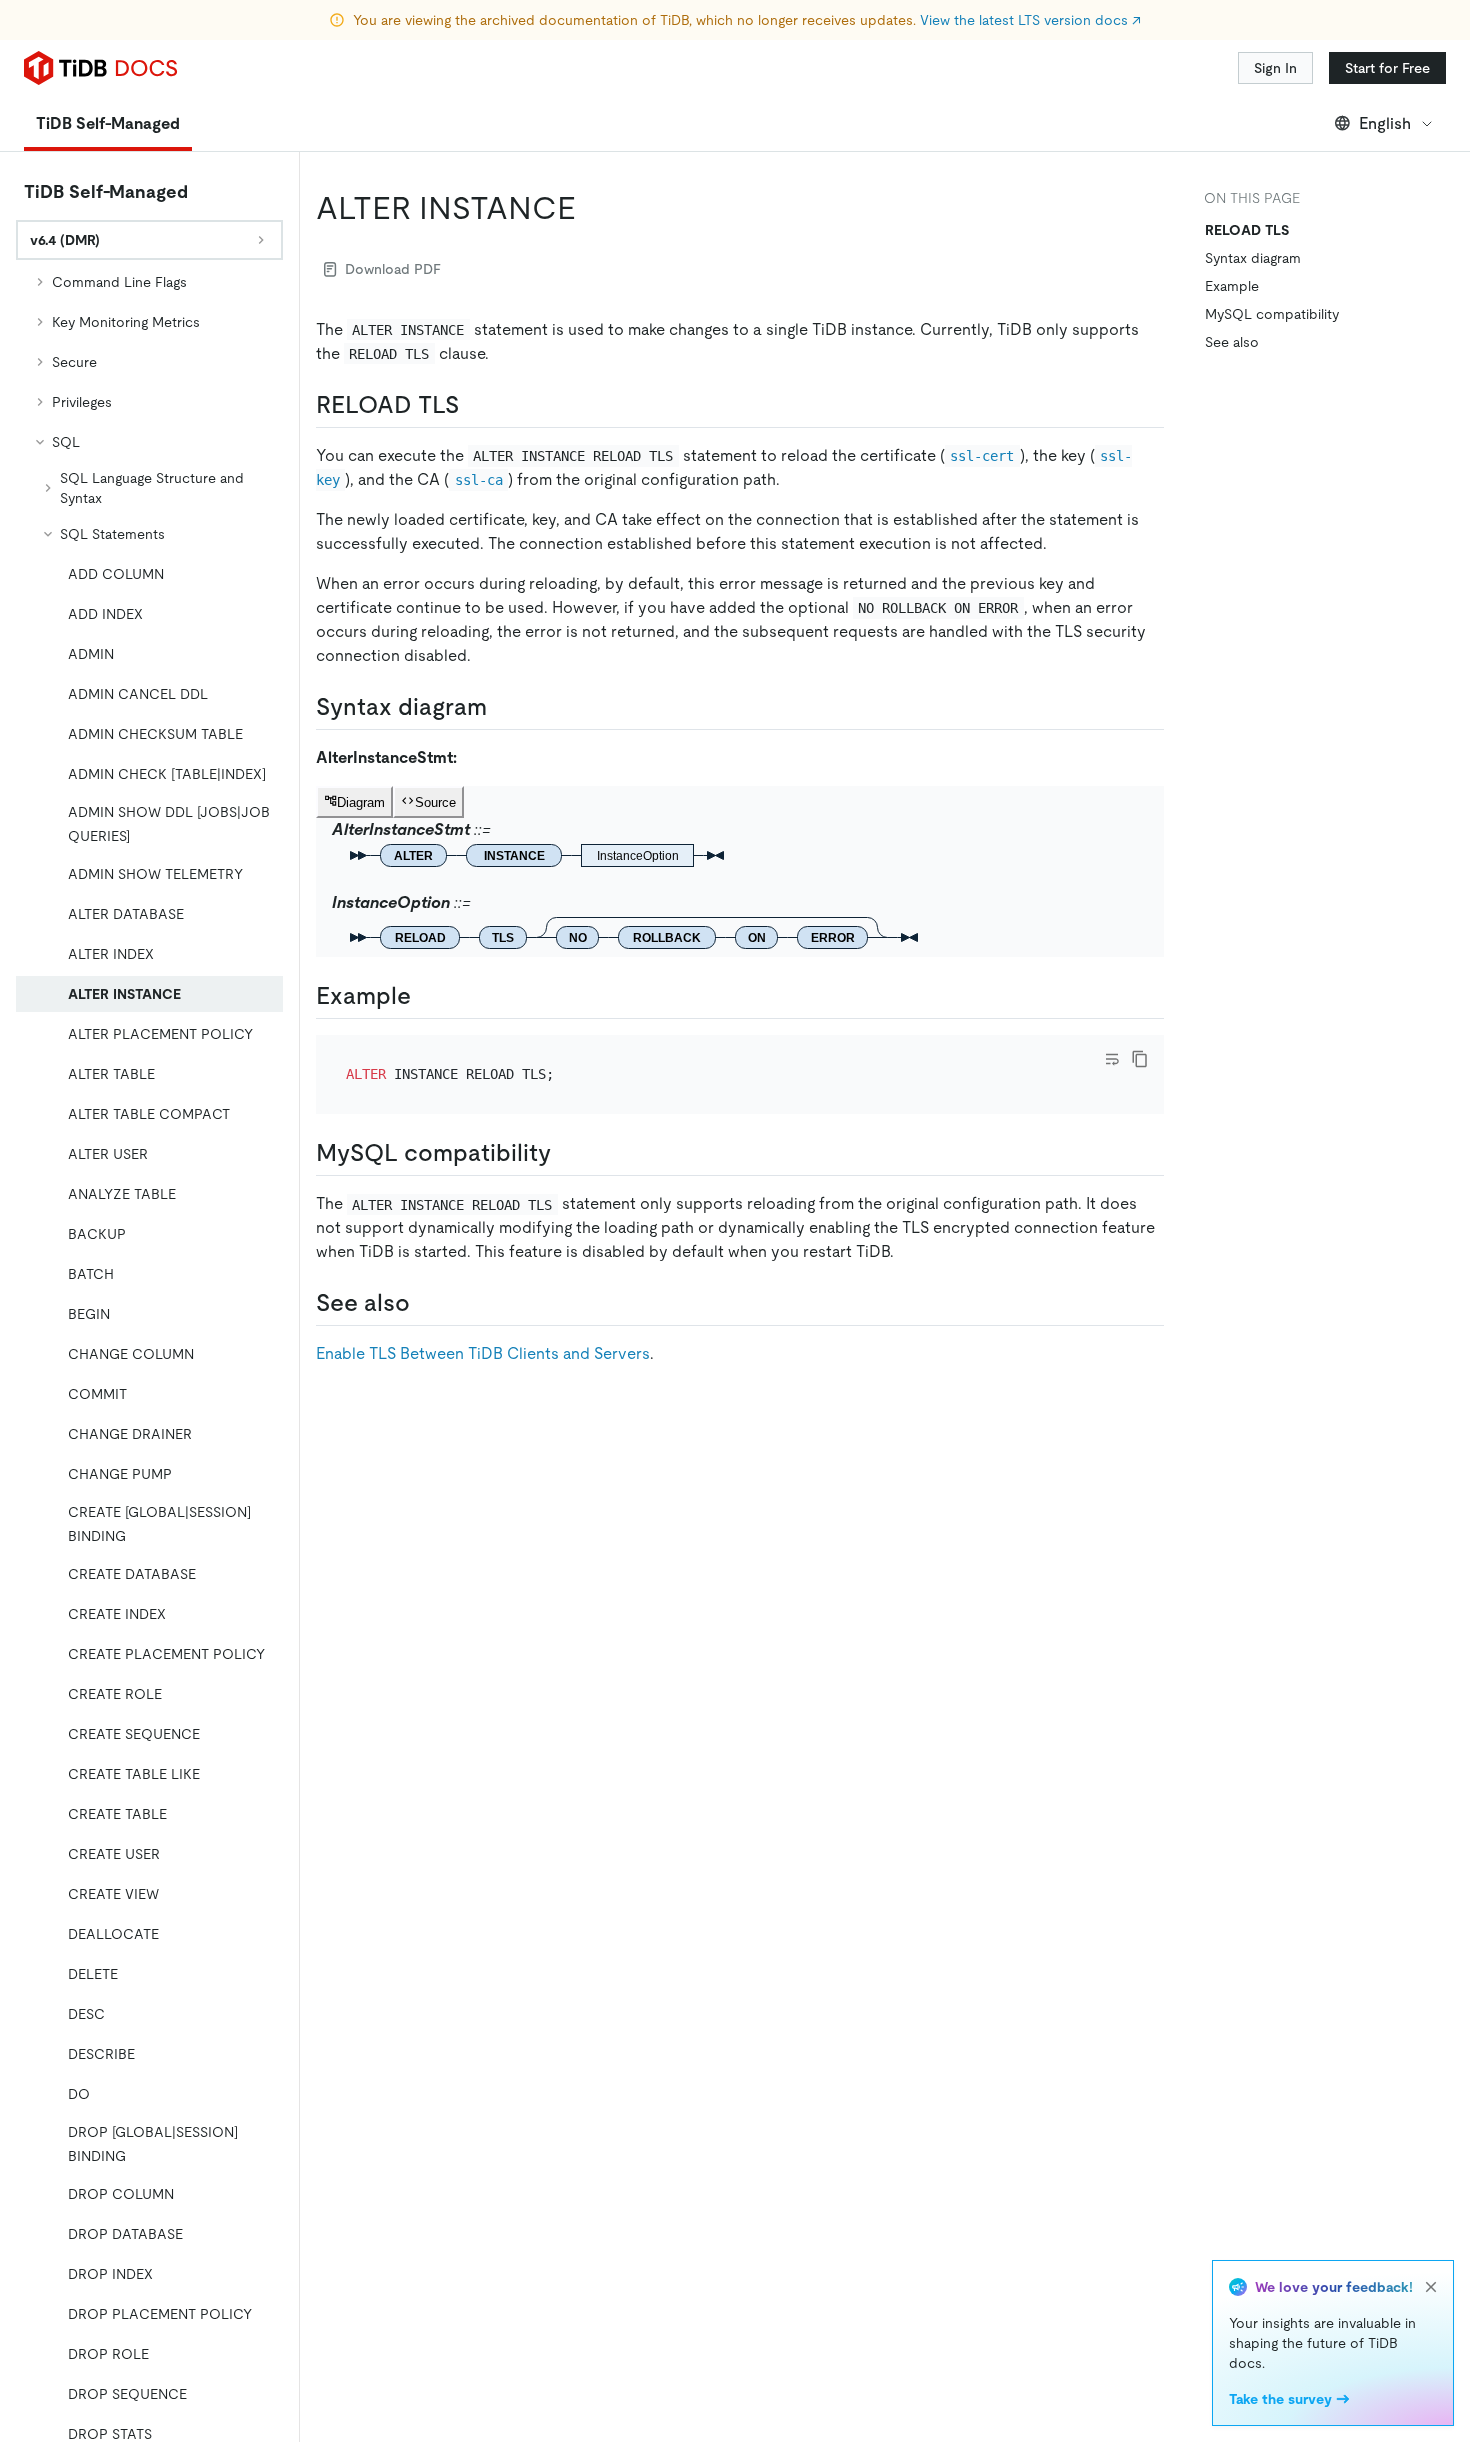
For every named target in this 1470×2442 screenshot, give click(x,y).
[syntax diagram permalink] (503, 707)
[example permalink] (427, 996)
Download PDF (393, 269)
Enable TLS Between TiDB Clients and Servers (483, 1353)
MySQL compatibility (1272, 314)
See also (1232, 342)
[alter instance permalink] (592, 208)
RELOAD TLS (1247, 230)
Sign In (1275, 68)
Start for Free (1387, 68)
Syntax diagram (1253, 258)
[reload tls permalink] (475, 405)
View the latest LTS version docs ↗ (1030, 20)
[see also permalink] (426, 1303)
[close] (1431, 2287)
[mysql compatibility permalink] (567, 1153)
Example (1232, 286)
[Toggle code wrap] (1112, 1059)
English (1385, 123)
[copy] (1140, 1059)
